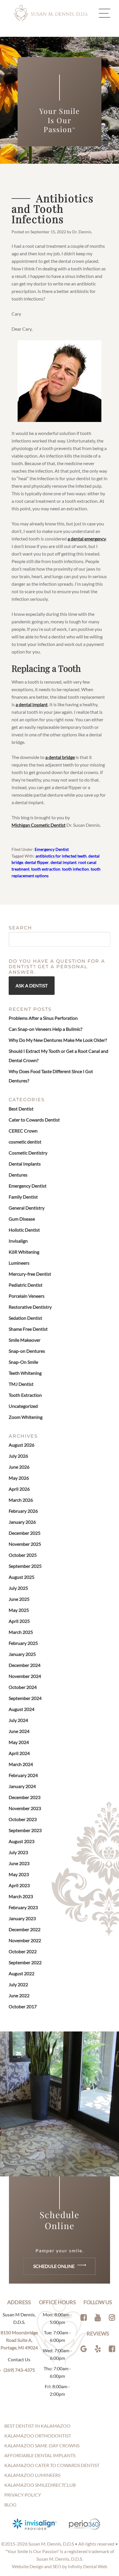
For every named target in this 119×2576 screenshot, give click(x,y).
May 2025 (19, 1610)
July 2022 (18, 1984)
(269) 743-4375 (19, 2370)
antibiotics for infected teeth (61, 856)
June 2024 (19, 1731)
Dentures (18, 1175)
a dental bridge (60, 757)
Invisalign (18, 1241)
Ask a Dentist (32, 985)
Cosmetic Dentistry (28, 1153)
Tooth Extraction (25, 1395)
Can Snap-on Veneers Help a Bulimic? (45, 1029)
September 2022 (25, 1962)
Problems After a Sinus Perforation (43, 1018)
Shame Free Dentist (28, 1329)
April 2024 (19, 1753)
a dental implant (32, 704)
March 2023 (21, 1896)
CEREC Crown (23, 1131)
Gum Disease (22, 1219)
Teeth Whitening (25, 1373)
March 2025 (21, 1632)
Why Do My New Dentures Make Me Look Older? (58, 1040)
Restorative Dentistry (30, 1307)
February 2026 (23, 1511)
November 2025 (25, 1544)
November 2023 (25, 1808)
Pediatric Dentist (26, 1285)
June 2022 (19, 1995)
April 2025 (19, 1621)
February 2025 (23, 1643)
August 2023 (22, 1841)
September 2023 (25, 1830)
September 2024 (25, 1698)
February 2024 (23, 1775)
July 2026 (18, 1456)
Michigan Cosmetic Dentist (39, 825)
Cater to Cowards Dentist (34, 1120)
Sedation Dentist (25, 1318)
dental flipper (37, 862)
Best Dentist (21, 1109)
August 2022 (22, 1973)
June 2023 (19, 1863)
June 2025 (19, 1599)
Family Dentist (23, 1197)
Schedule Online (54, 2266)
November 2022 (25, 1940)
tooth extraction (46, 869)
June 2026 (19, 1467)
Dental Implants (25, 1164)
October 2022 (23, 1951)
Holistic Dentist (24, 1230)
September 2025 (25, 1566)
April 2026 (19, 1489)
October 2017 (23, 2006)
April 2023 (19, 1885)
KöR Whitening (24, 1252)
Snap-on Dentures (27, 1351)
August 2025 (22, 1577)
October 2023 (23, 1819)
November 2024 (25, 1676)
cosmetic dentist (25, 1142)
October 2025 (23, 1555)
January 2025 (22, 1654)
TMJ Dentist (21, 1384)
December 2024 (25, 1665)
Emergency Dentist (52, 849)
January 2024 (22, 1786)
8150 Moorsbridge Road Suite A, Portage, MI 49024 (19, 2340)
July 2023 (18, 1852)
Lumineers (19, 1263)
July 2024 (18, 1720)
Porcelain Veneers (27, 1296)
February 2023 (23, 1907)
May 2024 (19, 1742)
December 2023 (25, 1797)
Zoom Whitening (26, 1417)
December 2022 (25, 1929)
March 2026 (21, 1500)
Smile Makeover (25, 1340)
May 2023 (19, 1874)
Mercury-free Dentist (30, 1274)
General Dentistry (27, 1208)
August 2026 (22, 1445)
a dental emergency (87, 539)
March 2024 (21, 1764)
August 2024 (22, 1709)
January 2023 (22, 1918)
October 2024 (23, 1687)
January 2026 (22, 1522)
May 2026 (19, 1478)
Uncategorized (23, 1406)
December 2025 (25, 1533)
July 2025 (18, 1588)
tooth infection (76, 869)
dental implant (64, 862)
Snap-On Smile (23, 1362)
